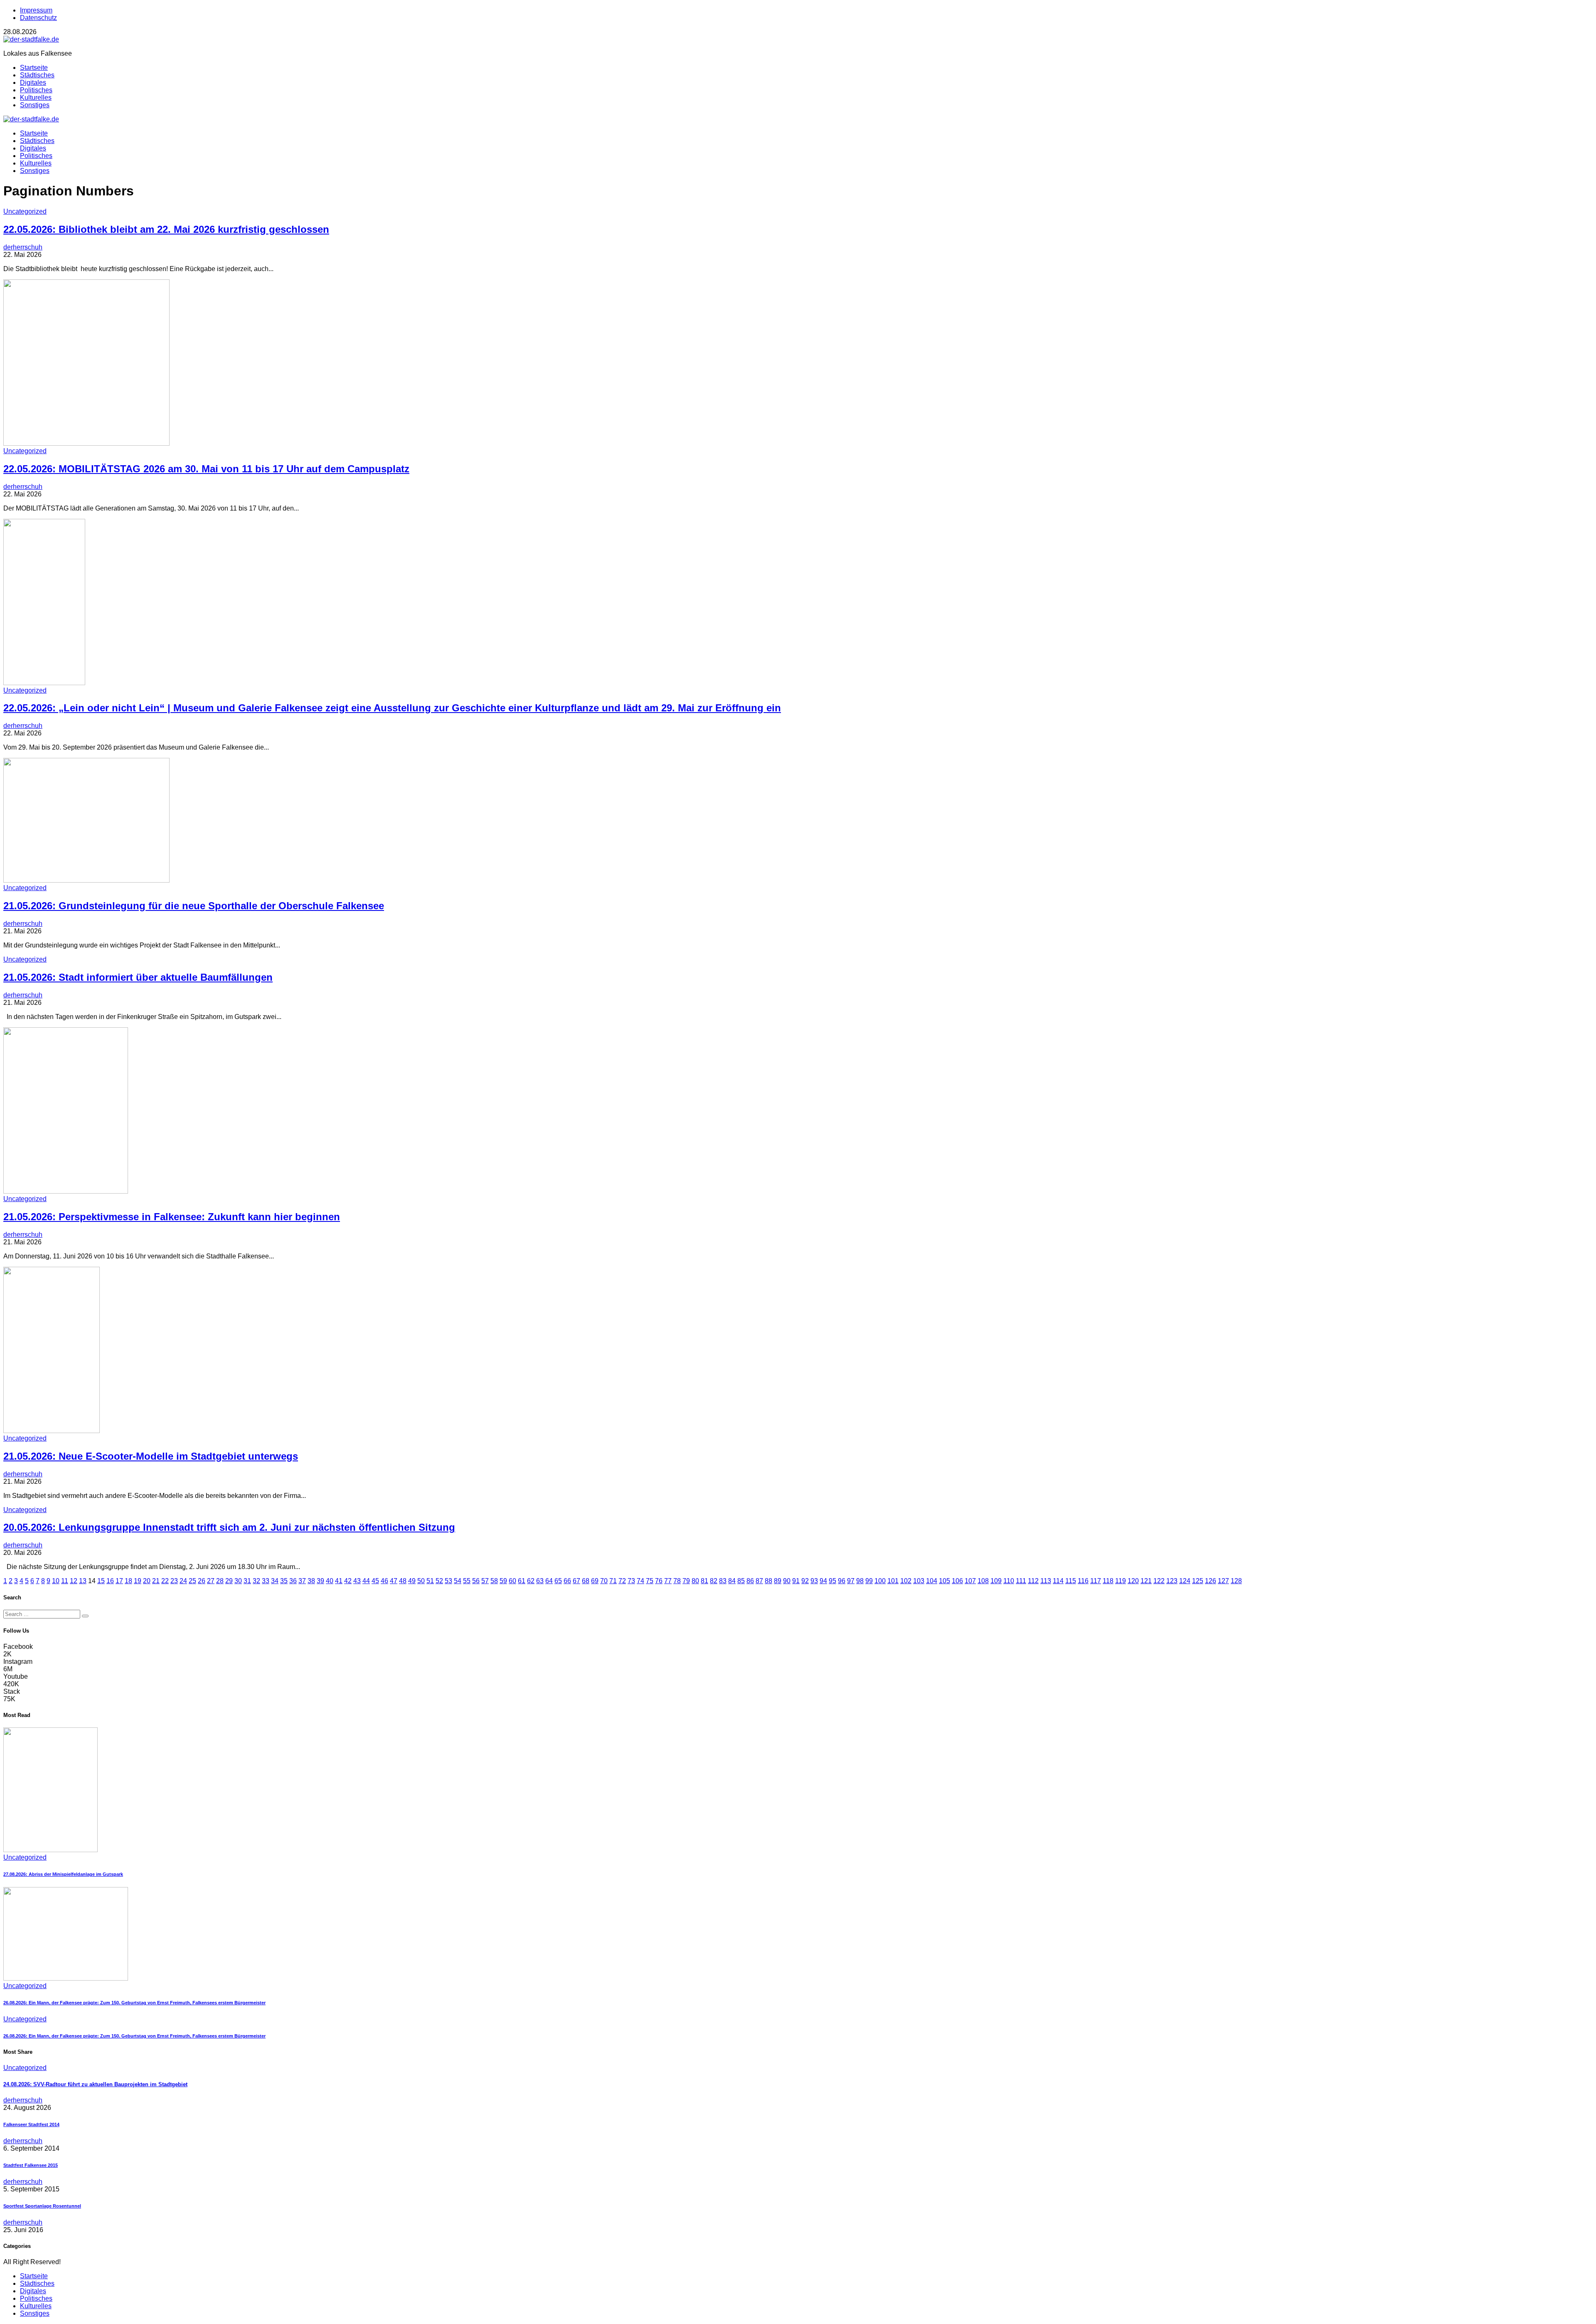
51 (430, 1581)
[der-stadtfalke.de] (31, 39)
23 (174, 1581)
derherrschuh (23, 247)
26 (202, 1581)
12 (74, 1581)
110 (1009, 1581)
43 (357, 1581)
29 (229, 1581)
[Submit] (85, 1616)
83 (723, 1581)
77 (668, 1581)
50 (421, 1581)
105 (945, 1581)
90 (787, 1581)
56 (476, 1581)
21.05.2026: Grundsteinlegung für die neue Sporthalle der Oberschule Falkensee (194, 906)
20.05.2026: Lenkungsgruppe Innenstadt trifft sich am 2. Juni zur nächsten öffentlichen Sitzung (229, 1527)
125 (1198, 1581)
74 (640, 1581)
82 (714, 1581)
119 (1121, 1581)
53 (448, 1581)
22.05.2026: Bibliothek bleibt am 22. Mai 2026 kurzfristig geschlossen (166, 229)
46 (384, 1581)
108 (983, 1581)
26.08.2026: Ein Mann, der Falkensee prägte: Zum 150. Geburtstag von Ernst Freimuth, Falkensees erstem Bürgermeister (134, 2003)
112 (1033, 1581)
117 (1096, 1581)
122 (1159, 1581)
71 (613, 1581)
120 (1133, 1581)
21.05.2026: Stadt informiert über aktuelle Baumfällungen (138, 977)
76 (659, 1581)
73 (631, 1581)
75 (650, 1581)
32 (256, 1581)
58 (494, 1581)
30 (238, 1581)
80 (695, 1581)
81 (704, 1581)
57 (485, 1581)
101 (893, 1581)
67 (576, 1581)
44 (366, 1581)
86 (750, 1581)
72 (622, 1581)
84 (732, 1581)
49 (412, 1581)
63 (540, 1581)
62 (531, 1581)
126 (1211, 1581)
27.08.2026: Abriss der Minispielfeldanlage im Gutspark (63, 1874)
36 (293, 1581)
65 (558, 1581)
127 (1223, 1581)
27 (211, 1581)
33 (266, 1581)
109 (996, 1581)
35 (284, 1581)
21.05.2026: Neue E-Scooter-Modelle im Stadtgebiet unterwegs (151, 1456)
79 (686, 1581)
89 (778, 1581)
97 (851, 1581)
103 (919, 1581)
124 (1185, 1581)
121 (1146, 1581)
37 (302, 1581)
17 (119, 1581)
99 (869, 1581)
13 (83, 1581)
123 (1172, 1581)
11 (65, 1581)
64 (549, 1581)
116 (1083, 1581)
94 (823, 1581)
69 (595, 1581)
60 (512, 1581)
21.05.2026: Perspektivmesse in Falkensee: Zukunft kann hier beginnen (172, 1217)
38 (311, 1581)
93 (814, 1581)
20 (147, 1581)
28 (220, 1581)
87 (759, 1581)
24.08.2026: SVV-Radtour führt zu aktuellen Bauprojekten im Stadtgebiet (95, 2084)
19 (138, 1581)
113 (1046, 1581)
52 (439, 1581)
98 (860, 1581)
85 (741, 1581)
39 (320, 1581)
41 (339, 1581)
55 (467, 1581)
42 (348, 1581)
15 (101, 1581)
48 (403, 1581)
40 (330, 1581)
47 (394, 1581)
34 (275, 1581)
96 (842, 1581)
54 (458, 1581)
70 (604, 1581)
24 (183, 1581)
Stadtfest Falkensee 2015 (31, 2165)
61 (522, 1581)
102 (906, 1581)
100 (880, 1581)
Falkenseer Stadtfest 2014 (31, 2124)
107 (970, 1581)
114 (1058, 1581)
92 (805, 1581)
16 (110, 1581)
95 (832, 1581)
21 (156, 1581)
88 (768, 1581)
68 (586, 1581)
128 (1236, 1581)
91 (796, 1581)
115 (1071, 1581)
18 (128, 1581)
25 (192, 1581)
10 (56, 1581)
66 (567, 1581)
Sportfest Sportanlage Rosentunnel (42, 2206)
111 (1021, 1581)
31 (247, 1581)
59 (503, 1581)
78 (677, 1581)
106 (957, 1581)
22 (165, 1581)
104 (932, 1581)
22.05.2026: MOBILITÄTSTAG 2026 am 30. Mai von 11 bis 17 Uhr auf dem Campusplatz (206, 469)
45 (375, 1581)
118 (1108, 1581)
